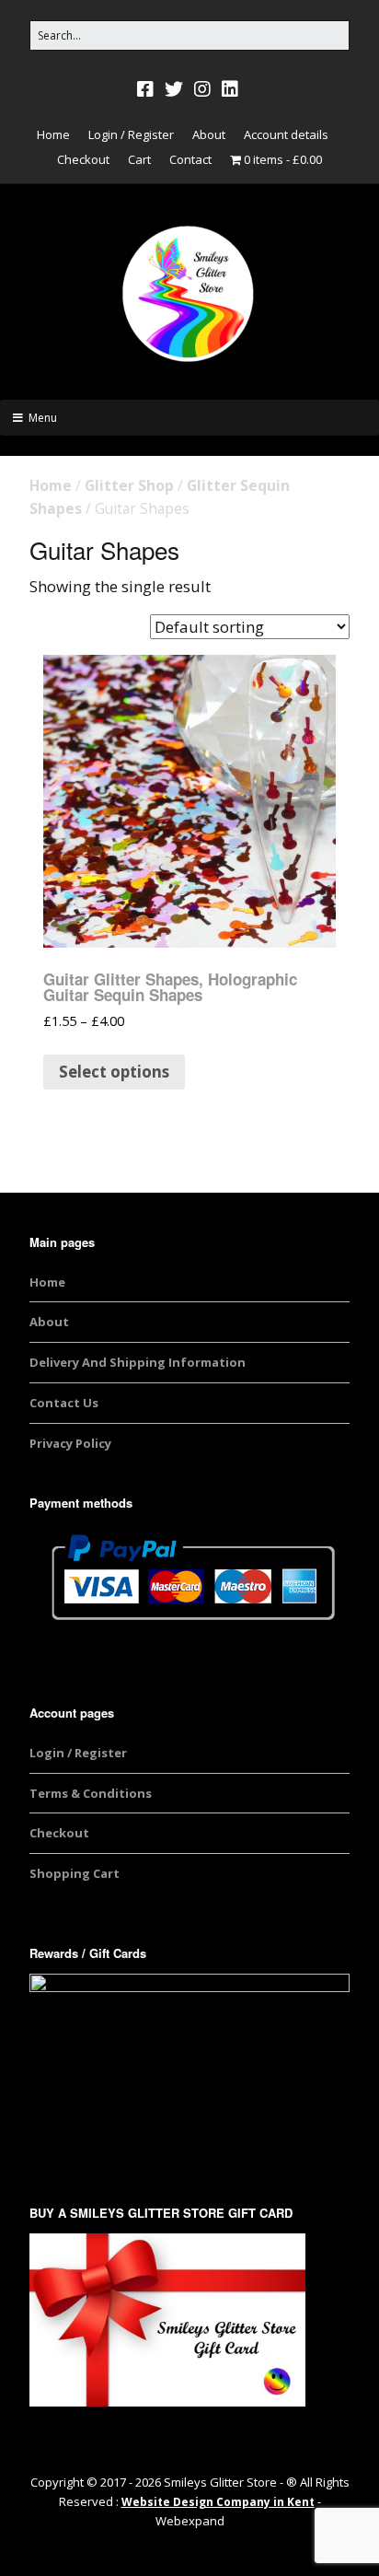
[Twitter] (174, 89)
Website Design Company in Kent (218, 2502)
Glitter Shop (129, 485)
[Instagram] (202, 89)
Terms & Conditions (91, 1793)
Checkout (83, 159)
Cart (139, 159)
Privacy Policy (70, 1443)
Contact (190, 159)
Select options (114, 1072)
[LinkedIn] (230, 89)
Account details (286, 134)
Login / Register (131, 134)
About (209, 134)
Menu (43, 418)
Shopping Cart (75, 1873)
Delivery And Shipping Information (138, 1362)
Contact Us (64, 1403)
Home (53, 134)
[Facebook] (147, 89)
